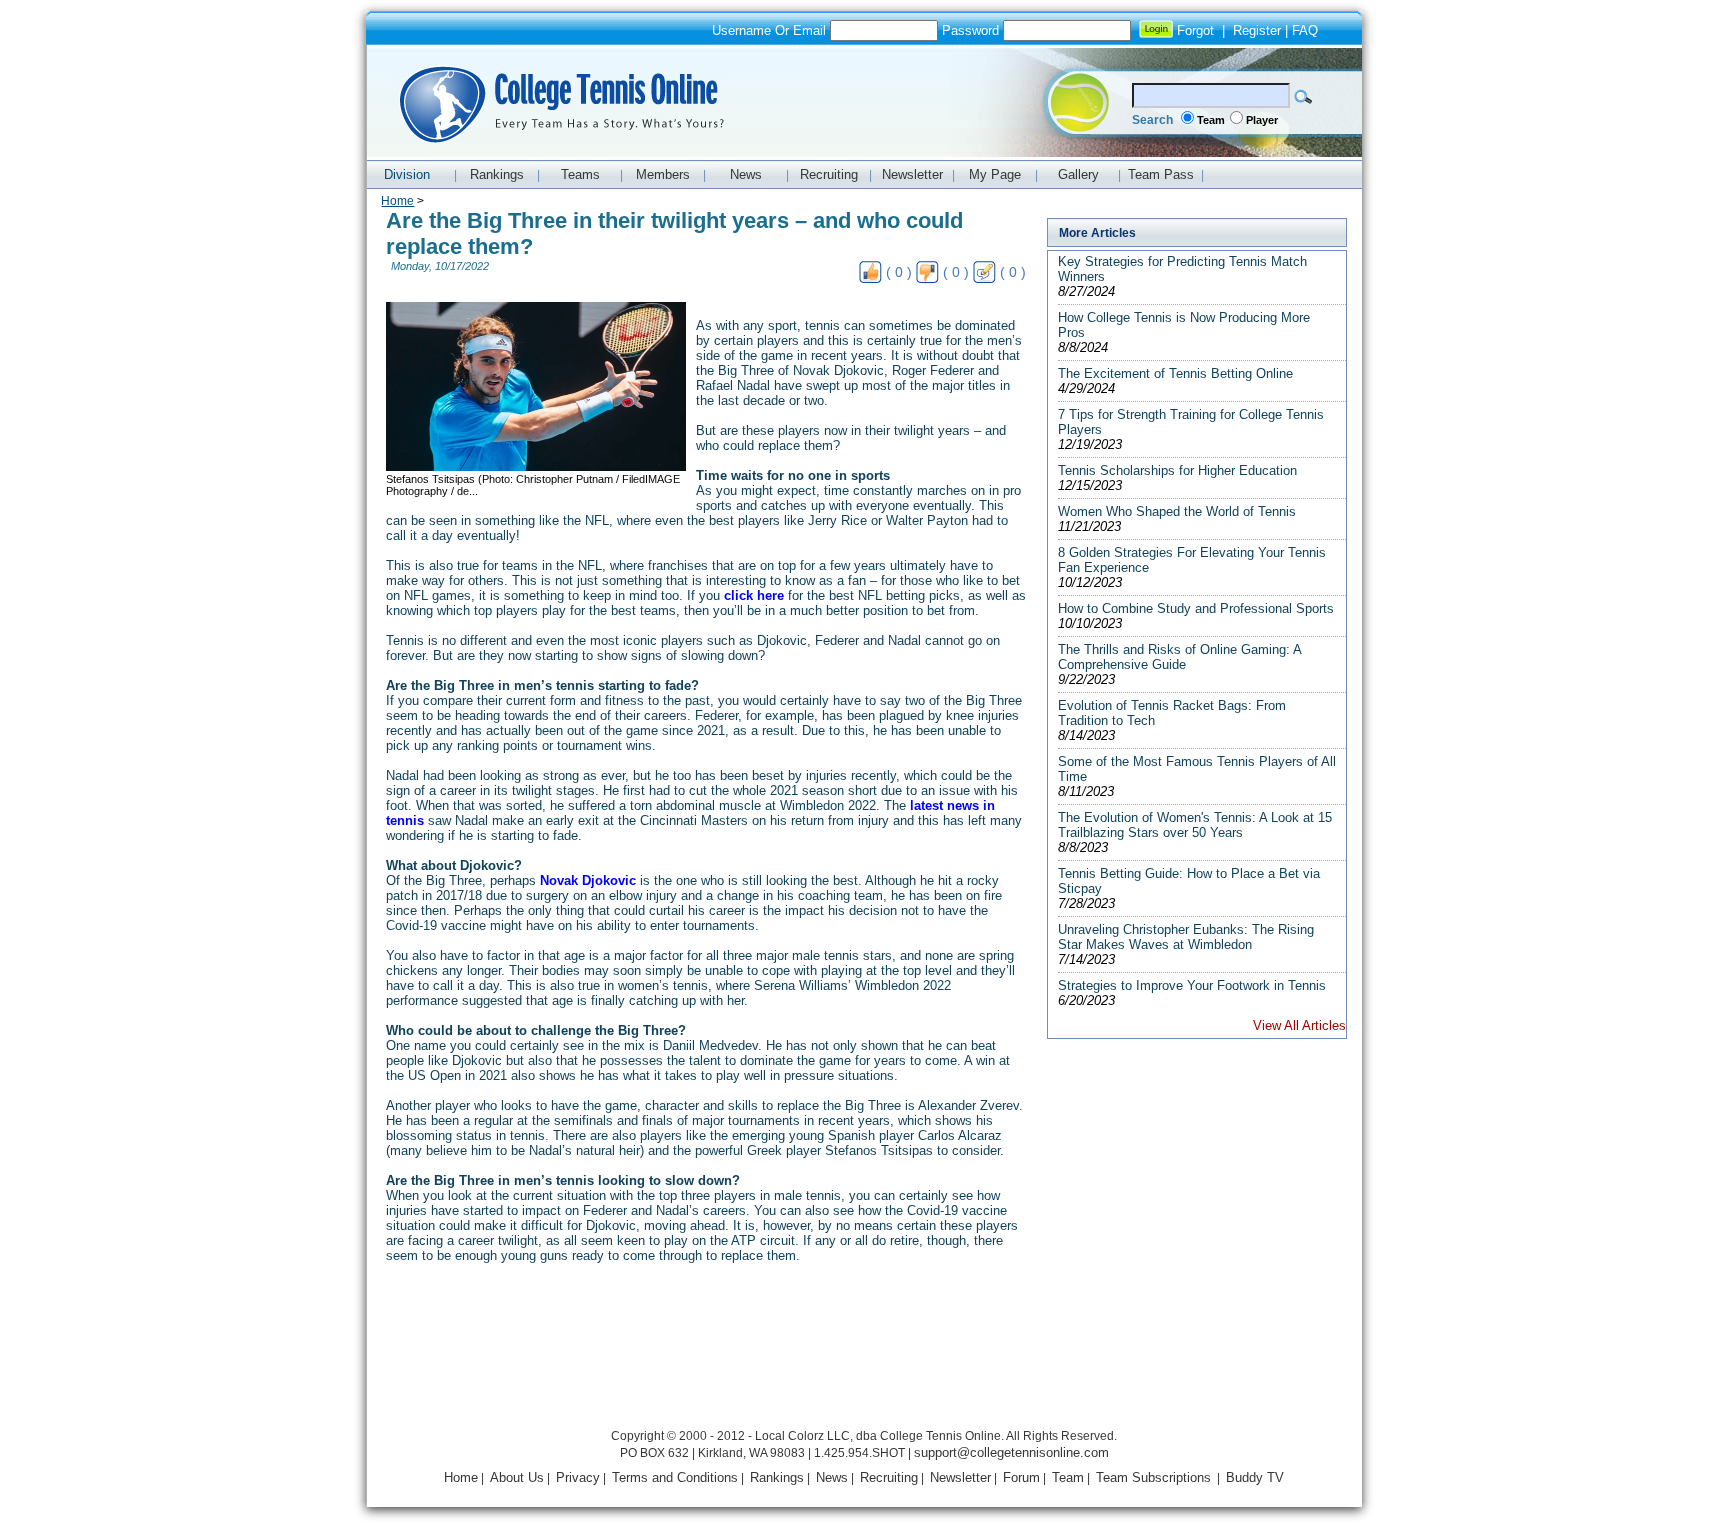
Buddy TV (1255, 1477)
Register (1257, 30)
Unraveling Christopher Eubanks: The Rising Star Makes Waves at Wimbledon (1186, 937)
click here (754, 595)
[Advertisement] (864, 1379)
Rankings (777, 1477)
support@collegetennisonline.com (1011, 1452)
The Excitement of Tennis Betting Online (1175, 373)
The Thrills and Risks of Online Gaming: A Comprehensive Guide (1179, 657)
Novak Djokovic (588, 880)
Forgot (1195, 30)
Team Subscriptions (1153, 1477)
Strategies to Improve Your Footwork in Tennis (1192, 985)
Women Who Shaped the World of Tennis (1177, 511)
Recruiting (889, 1477)
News (832, 1477)
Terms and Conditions (675, 1477)
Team (1211, 120)
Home (397, 201)
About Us (517, 1477)
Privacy (578, 1477)
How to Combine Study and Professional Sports (1196, 608)
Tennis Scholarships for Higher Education (1177, 470)
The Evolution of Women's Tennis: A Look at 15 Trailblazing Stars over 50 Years (1195, 825)
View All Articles (1299, 1025)
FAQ (1305, 30)
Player (1262, 120)
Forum (1021, 1477)
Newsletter (960, 1477)
